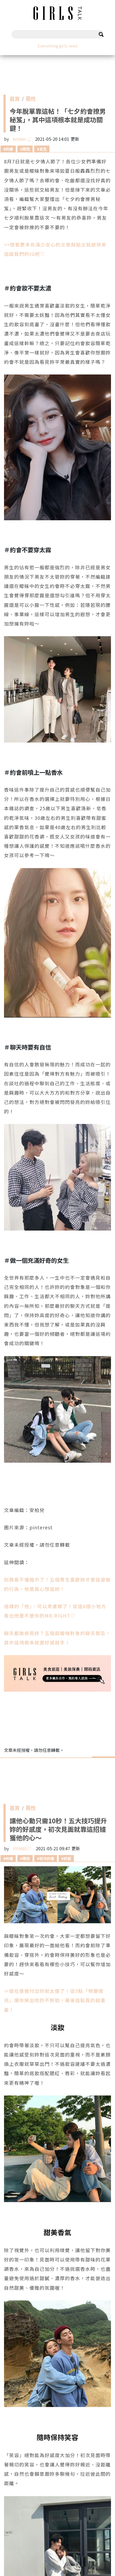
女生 (43, 149)
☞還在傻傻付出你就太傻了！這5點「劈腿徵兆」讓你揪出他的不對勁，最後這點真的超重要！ (55, 2000)
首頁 (15, 100)
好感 (67, 1858)
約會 (9, 149)
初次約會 (47, 1858)
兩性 (31, 100)
